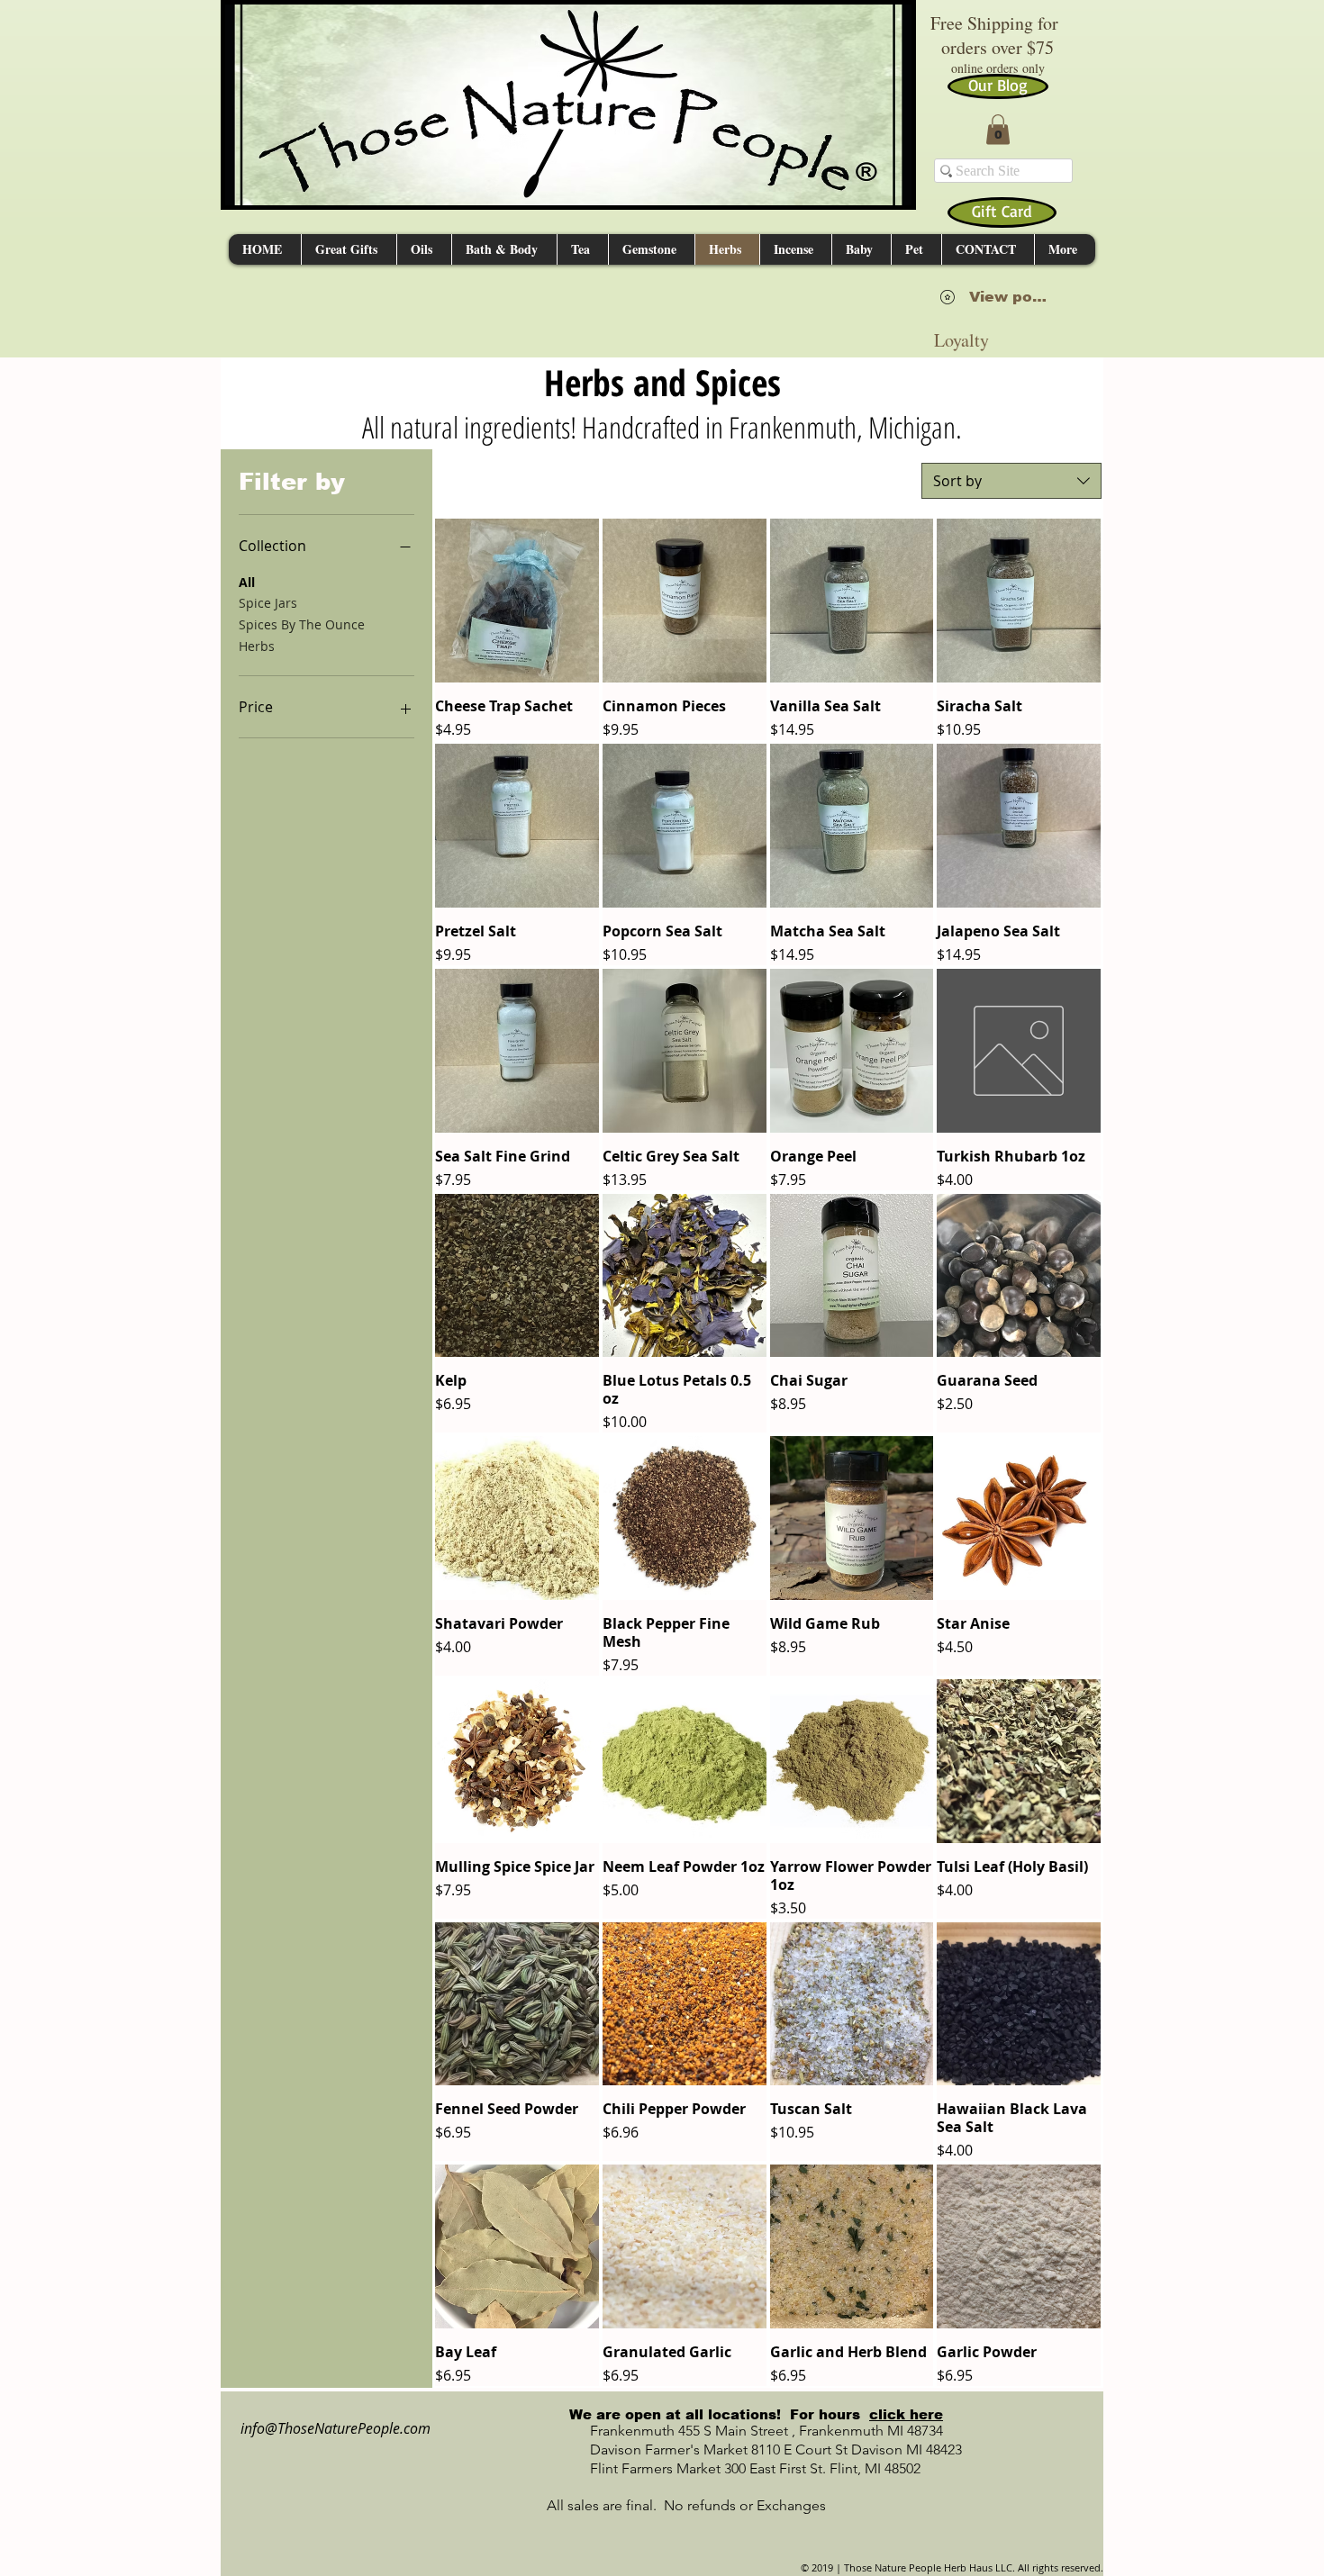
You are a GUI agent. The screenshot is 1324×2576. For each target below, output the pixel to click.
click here (906, 2414)
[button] (998, 129)
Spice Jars (268, 603)
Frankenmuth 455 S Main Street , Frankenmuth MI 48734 (747, 2431)
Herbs (257, 646)
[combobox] (1011, 481)
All (247, 582)
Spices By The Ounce (302, 624)
